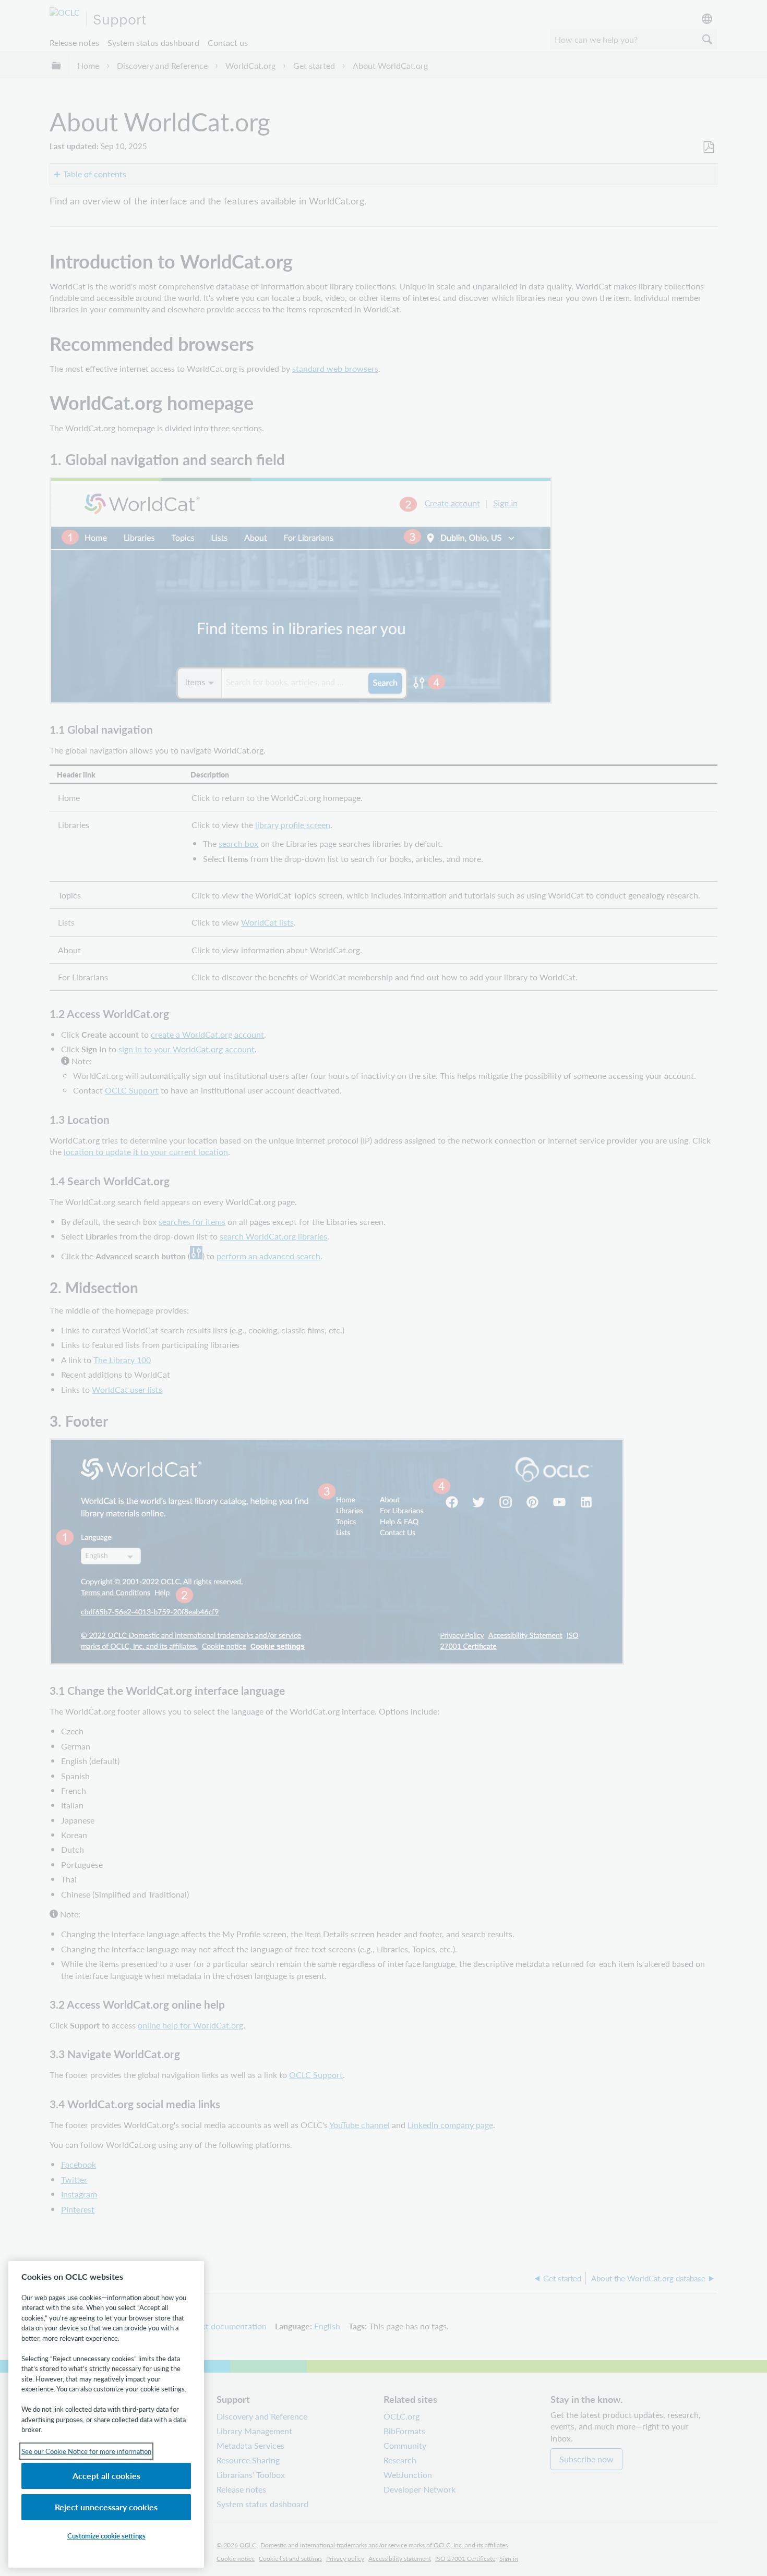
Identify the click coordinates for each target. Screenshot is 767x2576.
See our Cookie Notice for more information (86, 2451)
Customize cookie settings (106, 2536)
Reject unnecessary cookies (106, 2507)
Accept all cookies (106, 2476)
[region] (106, 2414)
